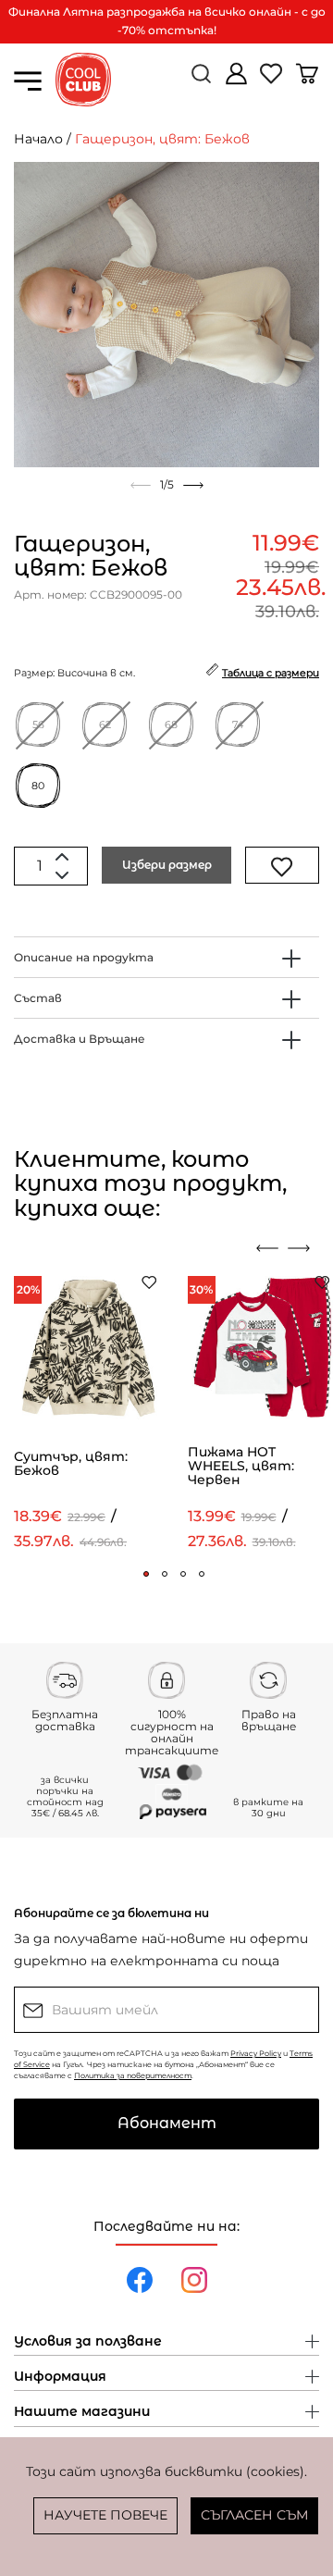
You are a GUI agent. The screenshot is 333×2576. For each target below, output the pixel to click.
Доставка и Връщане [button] (80, 1039)
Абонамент (167, 2123)
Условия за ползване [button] (88, 2342)
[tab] (166, 957)
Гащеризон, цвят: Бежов (162, 139)
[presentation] (267, 1248)
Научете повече (105, 2515)
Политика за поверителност (133, 2075)
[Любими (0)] (273, 81)
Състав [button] (38, 998)
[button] (146, 1574)
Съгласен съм (254, 2515)
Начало (38, 139)
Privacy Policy (256, 2053)
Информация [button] (60, 2377)
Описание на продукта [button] (84, 957)
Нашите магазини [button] (82, 2412)
